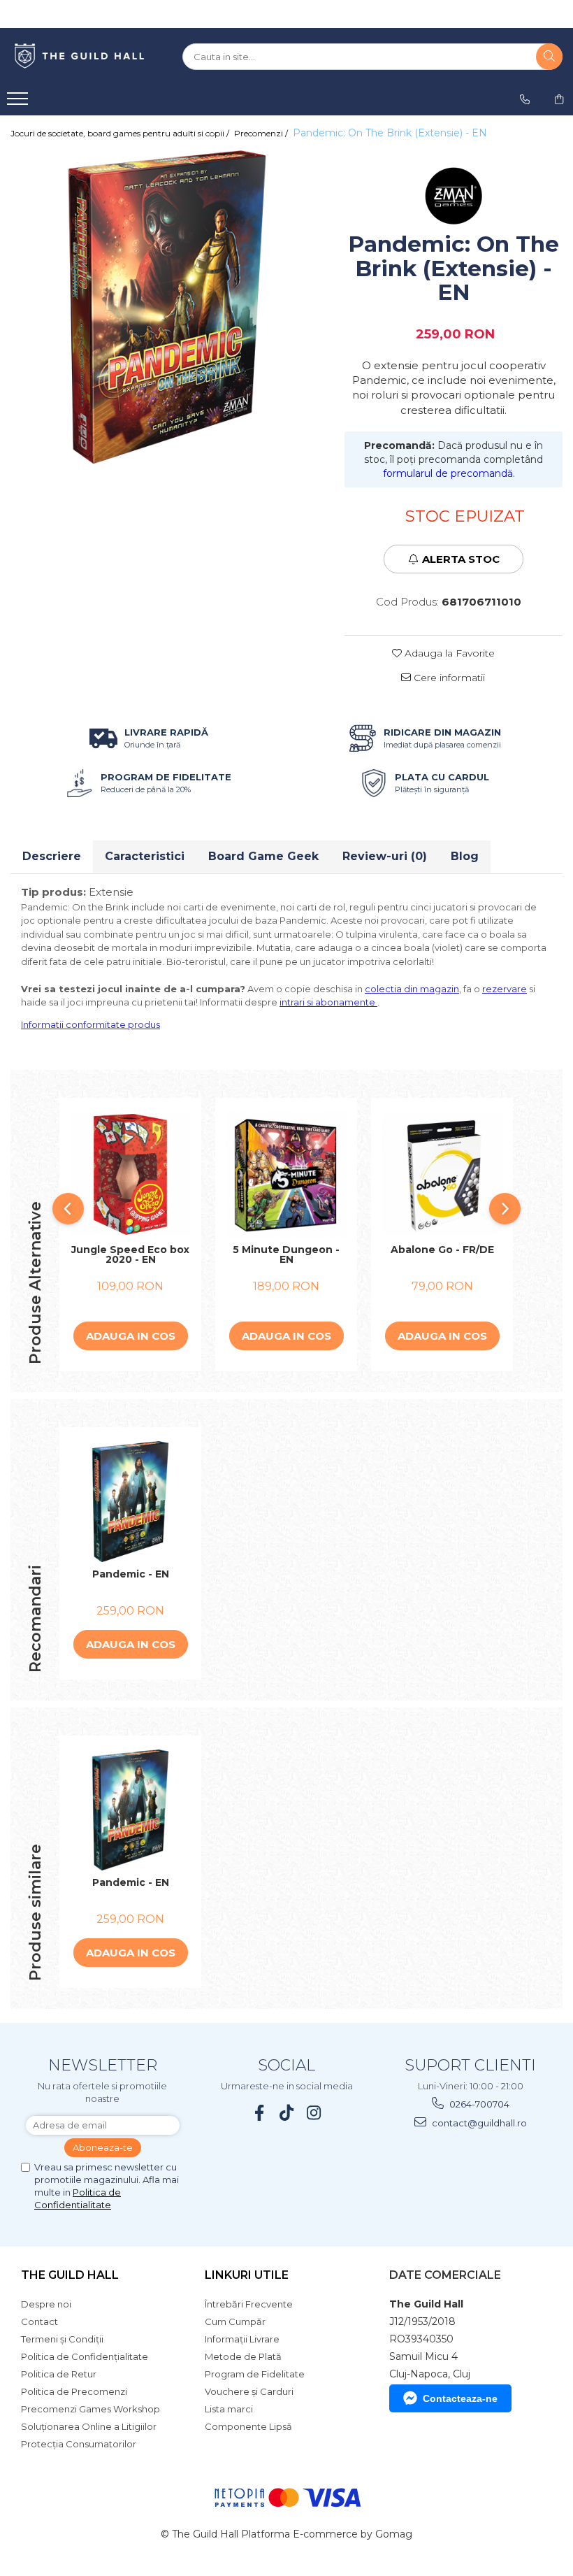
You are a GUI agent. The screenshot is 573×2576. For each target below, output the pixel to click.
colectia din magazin (412, 989)
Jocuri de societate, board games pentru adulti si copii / (121, 133)
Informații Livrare (242, 2339)
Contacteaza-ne (460, 2398)
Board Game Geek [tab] (263, 856)
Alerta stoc (461, 559)
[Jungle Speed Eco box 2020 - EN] (130, 1174)
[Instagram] (314, 2113)
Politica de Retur (59, 2374)
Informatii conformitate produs (90, 1024)
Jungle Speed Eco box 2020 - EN (130, 1255)
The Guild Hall (70, 2275)
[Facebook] (260, 2113)
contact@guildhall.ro (478, 2123)
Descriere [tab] (52, 856)
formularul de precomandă (448, 473)
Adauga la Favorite (448, 653)
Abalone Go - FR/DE (442, 1250)
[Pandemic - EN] (130, 1502)
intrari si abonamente (328, 1002)
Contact (39, 2321)
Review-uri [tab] (385, 856)
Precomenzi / (262, 133)
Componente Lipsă (248, 2426)
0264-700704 (478, 2104)
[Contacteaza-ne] (525, 99)
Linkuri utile (247, 2275)
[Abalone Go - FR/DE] (442, 1174)
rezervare (505, 989)
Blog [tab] (465, 856)
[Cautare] (549, 57)
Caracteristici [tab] (145, 856)
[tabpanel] (167, 307)
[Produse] (19, 103)
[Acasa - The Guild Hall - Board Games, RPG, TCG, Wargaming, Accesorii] (80, 57)
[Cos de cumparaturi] (559, 99)
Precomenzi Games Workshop (90, 2409)
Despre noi (46, 2304)
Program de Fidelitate (255, 2374)
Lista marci (229, 2409)
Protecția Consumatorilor (79, 2444)
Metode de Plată (243, 2356)
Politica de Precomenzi (74, 2391)
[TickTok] (287, 2113)
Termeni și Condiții (62, 2339)
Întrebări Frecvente (249, 2304)
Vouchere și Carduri (249, 2391)
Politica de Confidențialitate (85, 2356)
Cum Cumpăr (235, 2321)
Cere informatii (448, 678)
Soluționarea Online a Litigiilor (89, 2426)
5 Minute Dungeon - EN (286, 1255)
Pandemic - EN (131, 1575)
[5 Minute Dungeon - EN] (286, 1174)
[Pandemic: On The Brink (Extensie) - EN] (167, 307)
